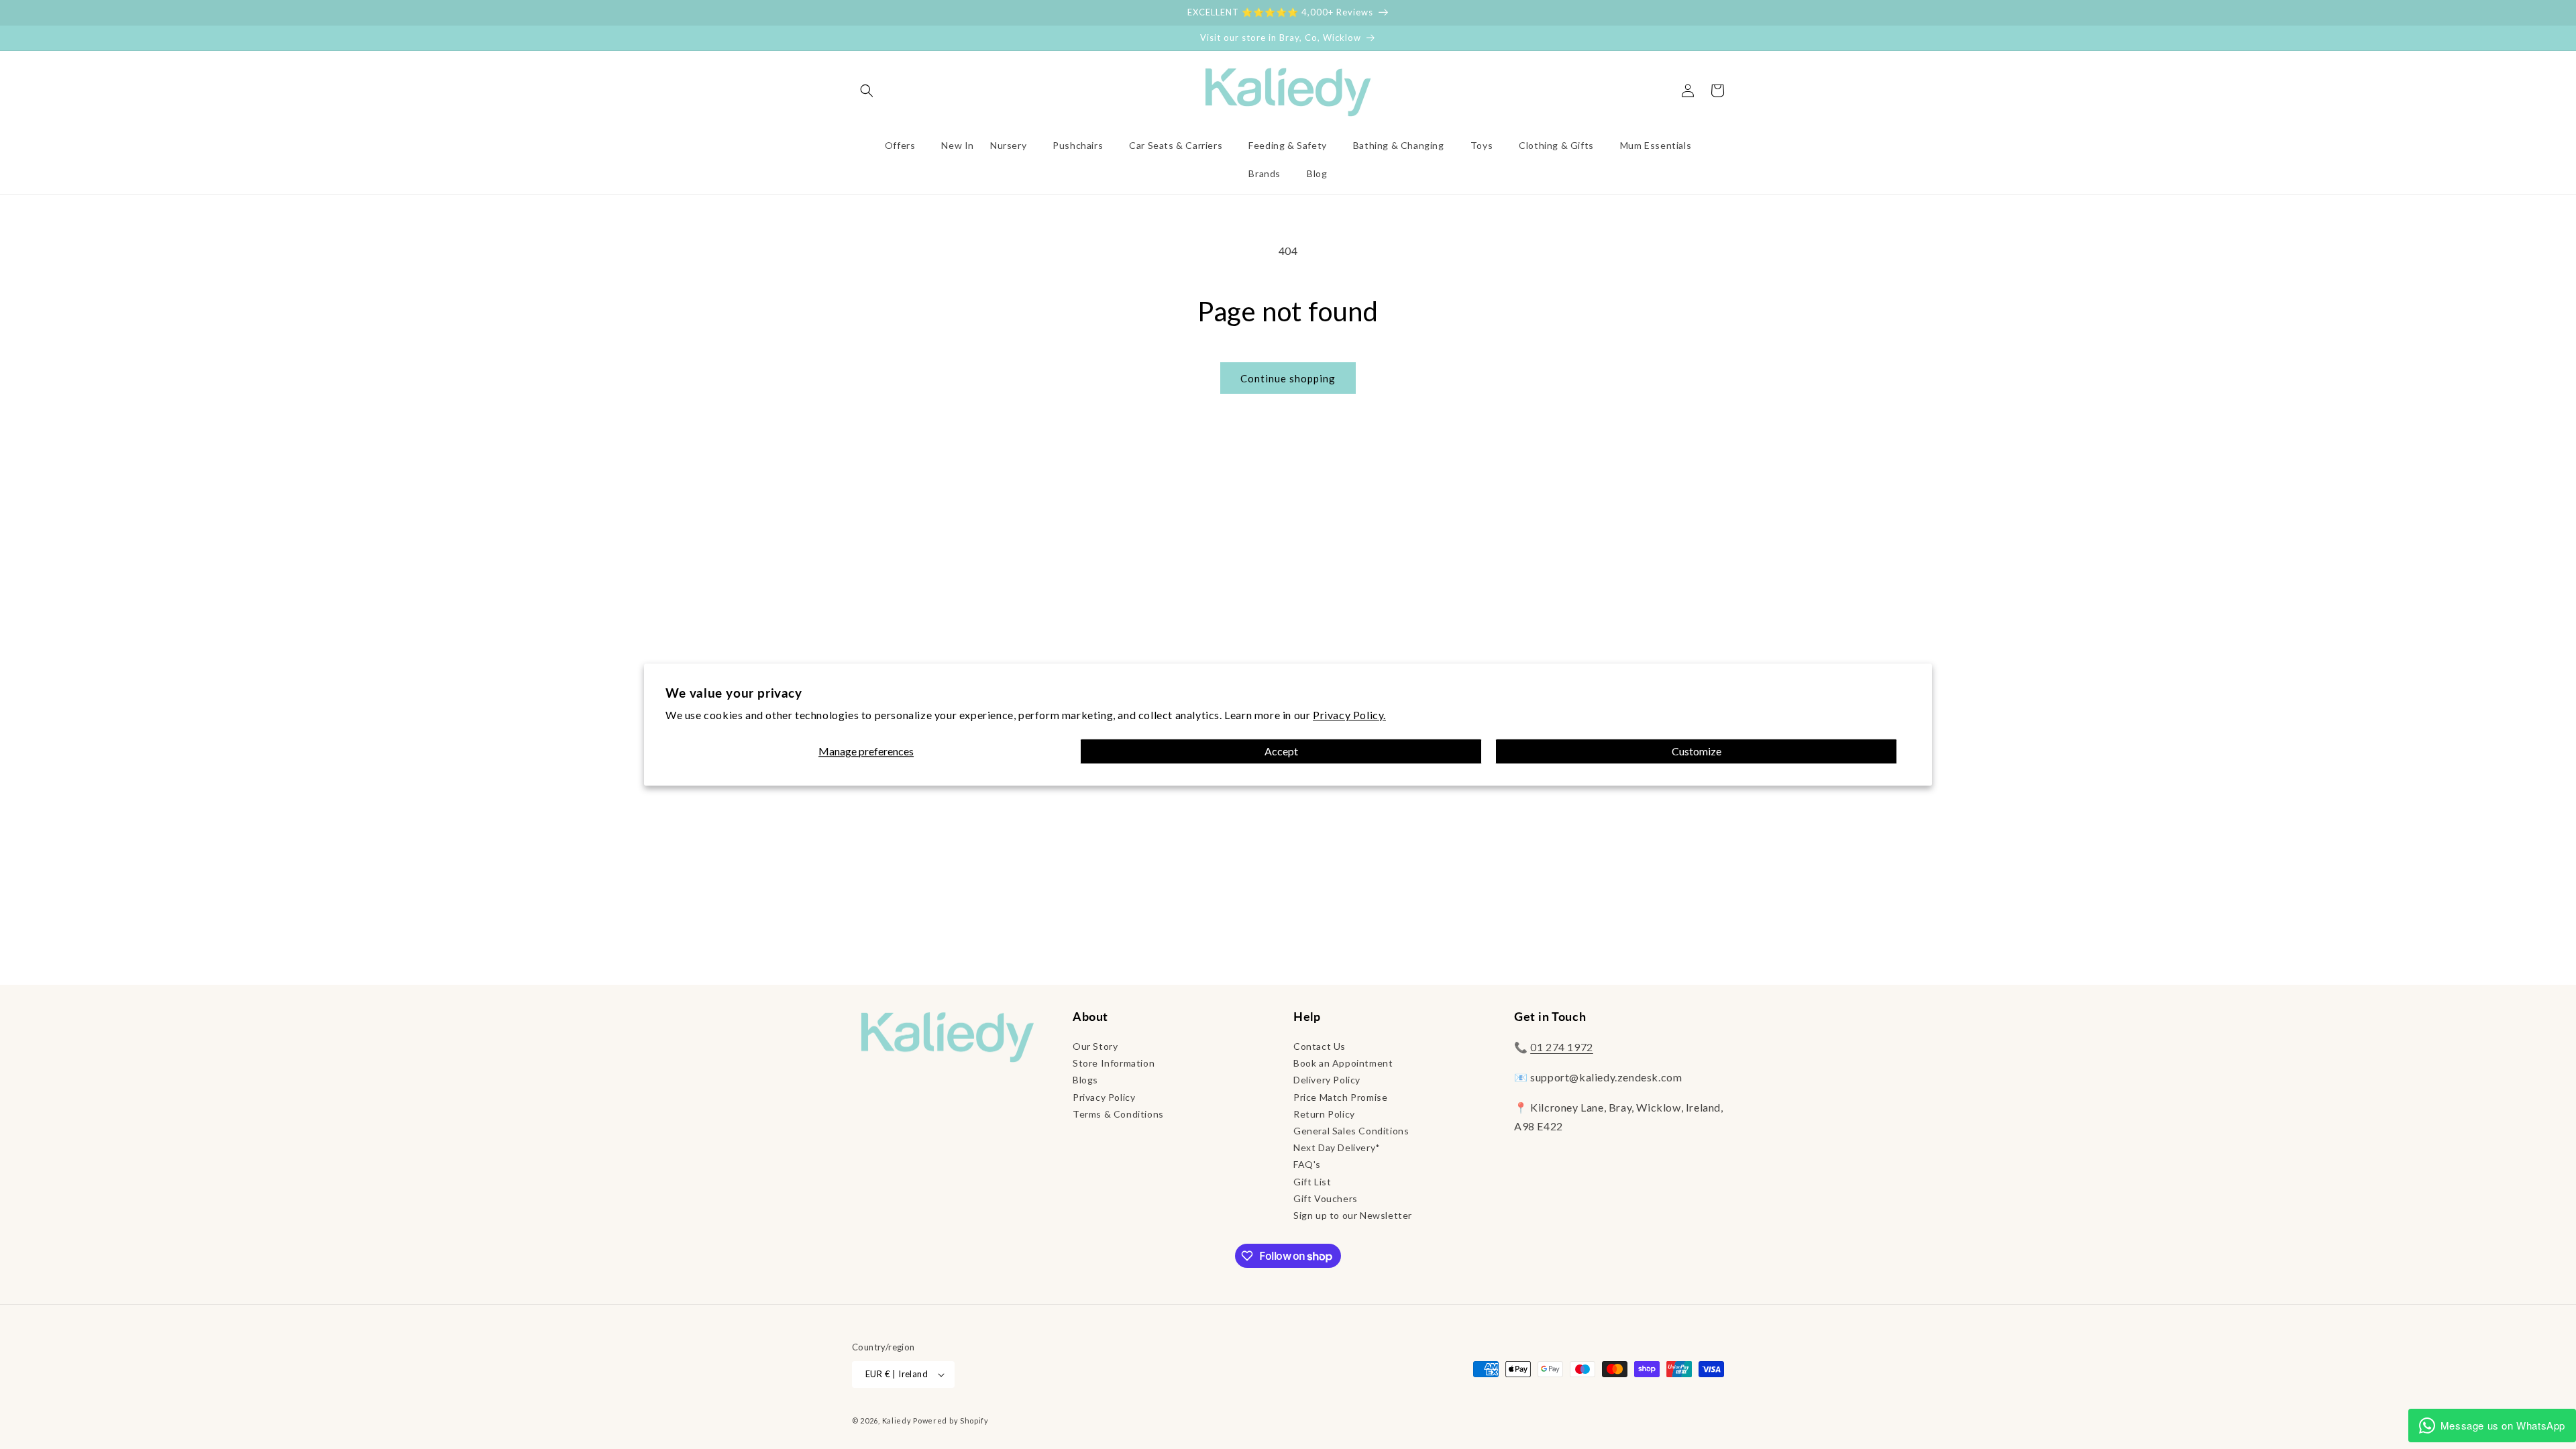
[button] (867, 91)
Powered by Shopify (951, 1420)
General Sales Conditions (1351, 1131)
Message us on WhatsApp (2503, 1425)
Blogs (1085, 1080)
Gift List (1312, 1182)
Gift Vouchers (1326, 1198)
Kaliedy (897, 1420)
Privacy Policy (1104, 1097)
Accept (1281, 752)
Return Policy (1324, 1114)
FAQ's (1307, 1164)
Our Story (1095, 1046)
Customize (1697, 752)
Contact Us (1320, 1046)
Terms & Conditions (1118, 1114)
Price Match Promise (1340, 1097)
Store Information (1114, 1063)
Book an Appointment (1343, 1063)
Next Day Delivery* (1337, 1147)
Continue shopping (1288, 378)
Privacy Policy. (1349, 715)
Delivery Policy (1327, 1080)
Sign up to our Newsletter (1353, 1215)
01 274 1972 (1562, 1047)
